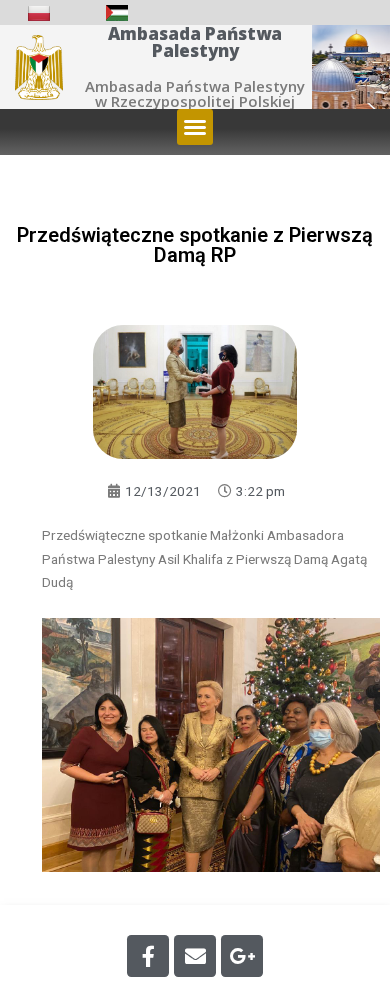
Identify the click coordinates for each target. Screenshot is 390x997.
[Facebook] (148, 956)
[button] (195, 127)
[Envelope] (195, 956)
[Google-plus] (242, 956)
